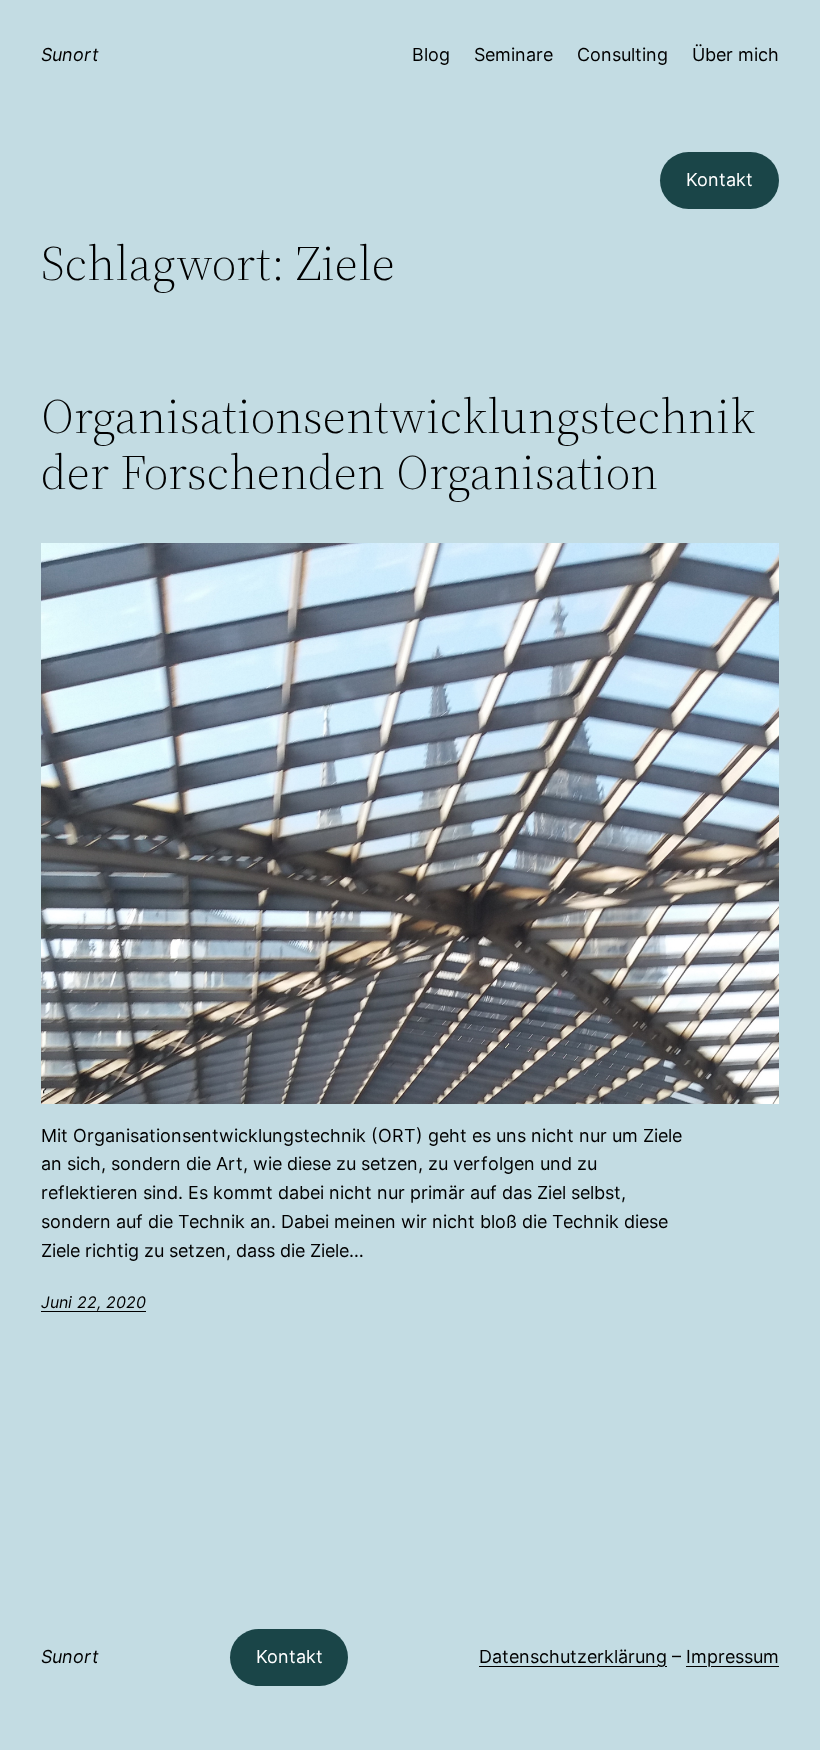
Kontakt (719, 179)
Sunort (70, 54)
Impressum (732, 1656)
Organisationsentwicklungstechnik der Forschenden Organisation (398, 444)
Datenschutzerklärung (573, 1656)
